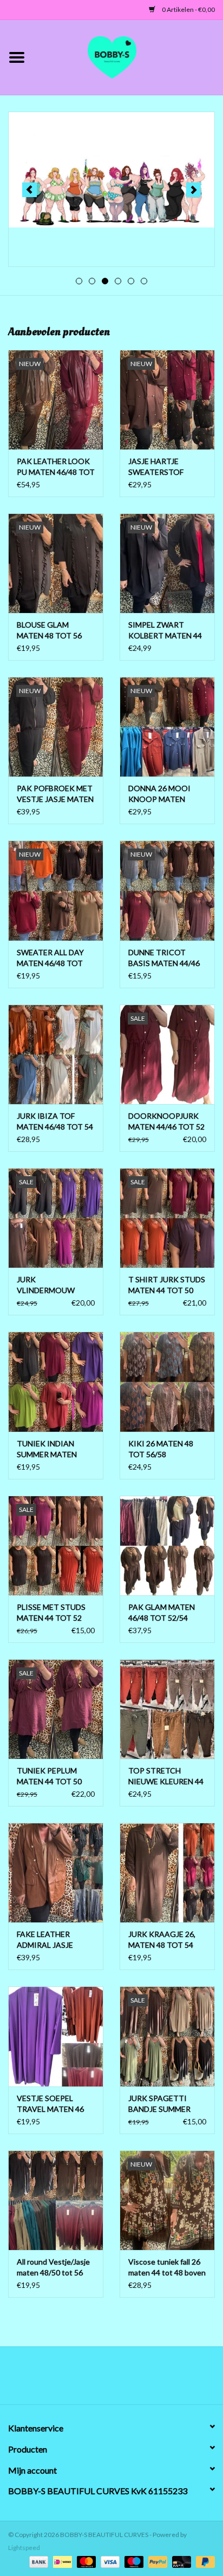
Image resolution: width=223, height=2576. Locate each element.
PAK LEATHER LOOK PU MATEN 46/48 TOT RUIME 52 (56, 467)
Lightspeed (24, 2548)
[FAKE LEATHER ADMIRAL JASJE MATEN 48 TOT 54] (56, 1873)
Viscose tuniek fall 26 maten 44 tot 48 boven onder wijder (167, 2268)
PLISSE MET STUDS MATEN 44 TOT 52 (51, 1612)
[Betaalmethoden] (37, 2561)
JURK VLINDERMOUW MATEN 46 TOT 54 (49, 1285)
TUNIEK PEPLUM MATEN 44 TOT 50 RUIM (49, 1776)
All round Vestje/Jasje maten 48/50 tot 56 (53, 2267)
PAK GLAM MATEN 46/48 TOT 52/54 (162, 1612)
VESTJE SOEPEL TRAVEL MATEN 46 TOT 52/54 (50, 2104)
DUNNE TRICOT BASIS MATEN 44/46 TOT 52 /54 (164, 958)
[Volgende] (194, 190)
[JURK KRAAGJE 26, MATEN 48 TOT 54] (167, 1873)
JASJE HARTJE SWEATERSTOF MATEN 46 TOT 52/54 (166, 467)
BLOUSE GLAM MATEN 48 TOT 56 (49, 630)
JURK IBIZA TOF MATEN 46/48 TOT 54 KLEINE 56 (55, 1122)
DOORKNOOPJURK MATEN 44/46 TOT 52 (166, 1121)
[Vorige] (29, 190)
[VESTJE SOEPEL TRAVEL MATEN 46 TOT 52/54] (56, 2036)
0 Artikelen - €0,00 (188, 9)
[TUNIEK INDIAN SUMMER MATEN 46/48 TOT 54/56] (56, 1381)
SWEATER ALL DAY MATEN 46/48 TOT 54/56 (50, 958)
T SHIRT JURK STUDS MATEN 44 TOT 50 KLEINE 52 (167, 1285)
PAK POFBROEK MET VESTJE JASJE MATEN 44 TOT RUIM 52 (55, 794)
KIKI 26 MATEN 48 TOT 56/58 (161, 1449)
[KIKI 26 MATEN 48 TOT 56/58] (167, 1381)
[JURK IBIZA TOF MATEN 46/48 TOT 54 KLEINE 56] (56, 1054)
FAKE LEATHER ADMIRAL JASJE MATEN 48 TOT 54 (49, 1940)
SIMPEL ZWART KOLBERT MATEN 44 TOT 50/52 (165, 631)
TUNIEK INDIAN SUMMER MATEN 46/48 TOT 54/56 (47, 1449)
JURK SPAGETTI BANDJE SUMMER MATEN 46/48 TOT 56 (166, 2104)
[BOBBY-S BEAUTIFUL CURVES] (128, 56)
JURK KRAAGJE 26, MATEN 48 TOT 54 (162, 1939)
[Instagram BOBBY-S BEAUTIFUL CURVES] (168, 2379)
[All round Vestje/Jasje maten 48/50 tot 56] (56, 2200)
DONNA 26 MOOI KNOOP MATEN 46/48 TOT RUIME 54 (165, 794)
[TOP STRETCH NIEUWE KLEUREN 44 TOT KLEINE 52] (167, 1709)
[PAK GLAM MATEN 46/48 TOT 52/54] (167, 1545)
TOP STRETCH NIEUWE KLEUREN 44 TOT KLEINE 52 (166, 1776)
